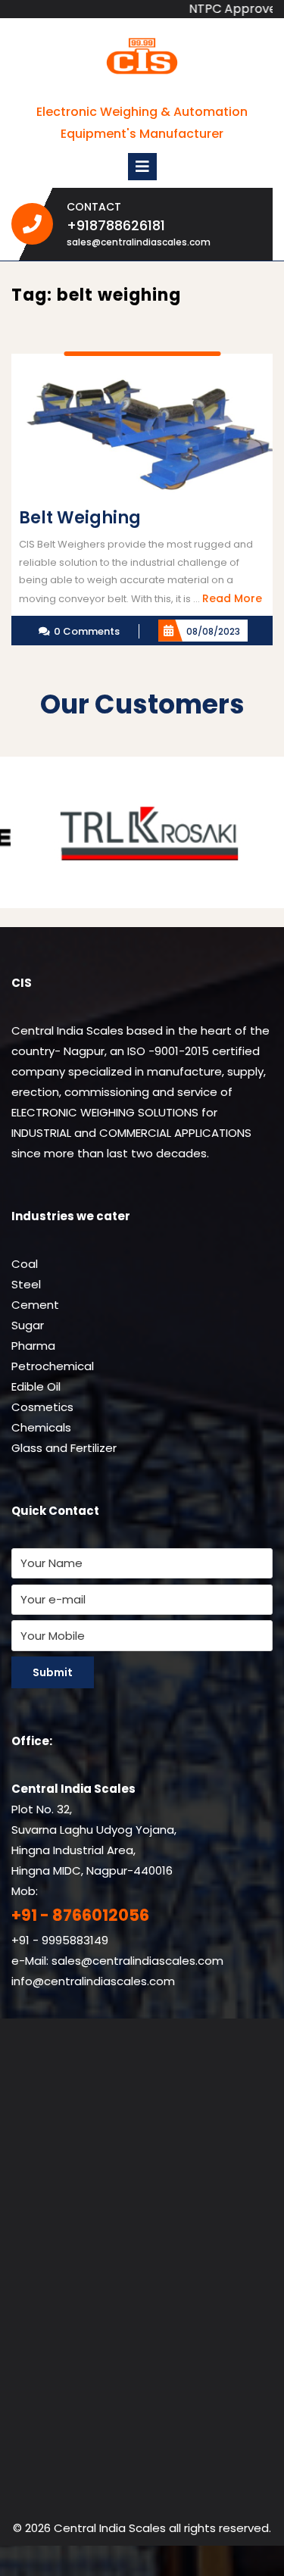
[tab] (142, 167)
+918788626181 (155, 225)
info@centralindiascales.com (93, 1981)
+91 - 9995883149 (60, 1940)
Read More (232, 598)
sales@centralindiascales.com (139, 242)
